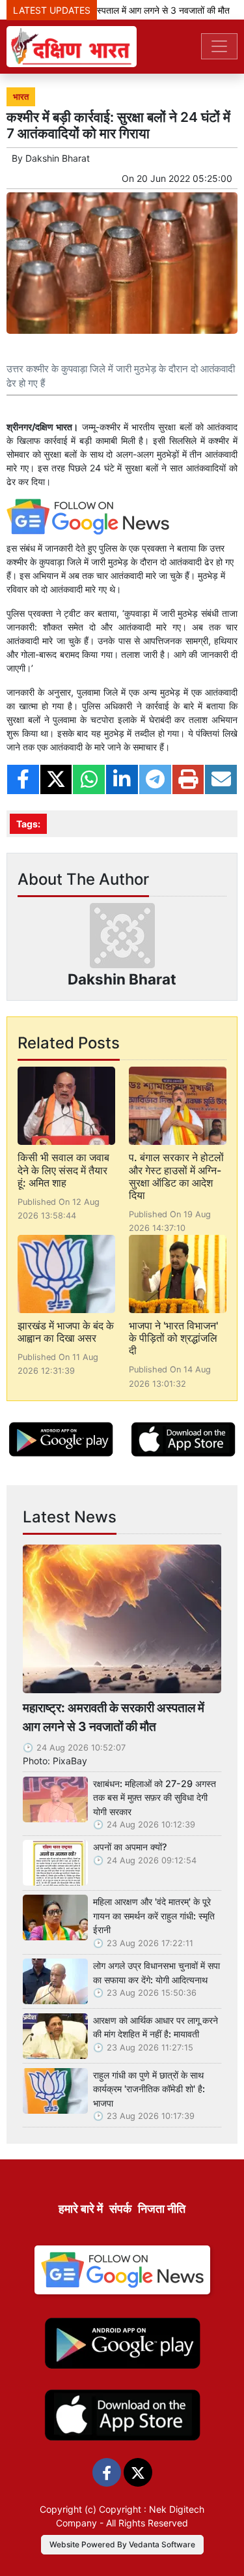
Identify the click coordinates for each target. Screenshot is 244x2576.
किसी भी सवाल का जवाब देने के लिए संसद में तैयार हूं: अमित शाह (63, 1170)
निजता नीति (162, 2209)
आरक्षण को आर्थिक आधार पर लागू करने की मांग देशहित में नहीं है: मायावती (156, 2027)
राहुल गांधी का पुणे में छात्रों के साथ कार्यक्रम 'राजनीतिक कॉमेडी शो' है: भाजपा (149, 2089)
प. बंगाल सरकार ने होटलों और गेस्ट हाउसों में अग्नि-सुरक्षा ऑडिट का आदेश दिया (176, 1176)
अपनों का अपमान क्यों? (130, 1847)
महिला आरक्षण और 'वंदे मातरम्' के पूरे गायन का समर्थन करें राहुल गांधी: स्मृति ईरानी (154, 1916)
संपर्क (120, 2209)
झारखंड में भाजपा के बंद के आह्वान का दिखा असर (66, 1332)
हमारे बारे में (81, 2209)
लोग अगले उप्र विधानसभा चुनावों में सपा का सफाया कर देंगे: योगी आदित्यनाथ (156, 1973)
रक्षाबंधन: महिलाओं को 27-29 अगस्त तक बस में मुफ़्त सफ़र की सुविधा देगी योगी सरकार (155, 1798)
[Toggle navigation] (219, 46)
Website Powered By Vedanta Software (122, 2544)
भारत (21, 97)
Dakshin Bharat (58, 158)
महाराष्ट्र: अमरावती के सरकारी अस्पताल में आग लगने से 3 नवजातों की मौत (114, 1717)
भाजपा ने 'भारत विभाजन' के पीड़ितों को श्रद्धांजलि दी (173, 1338)
